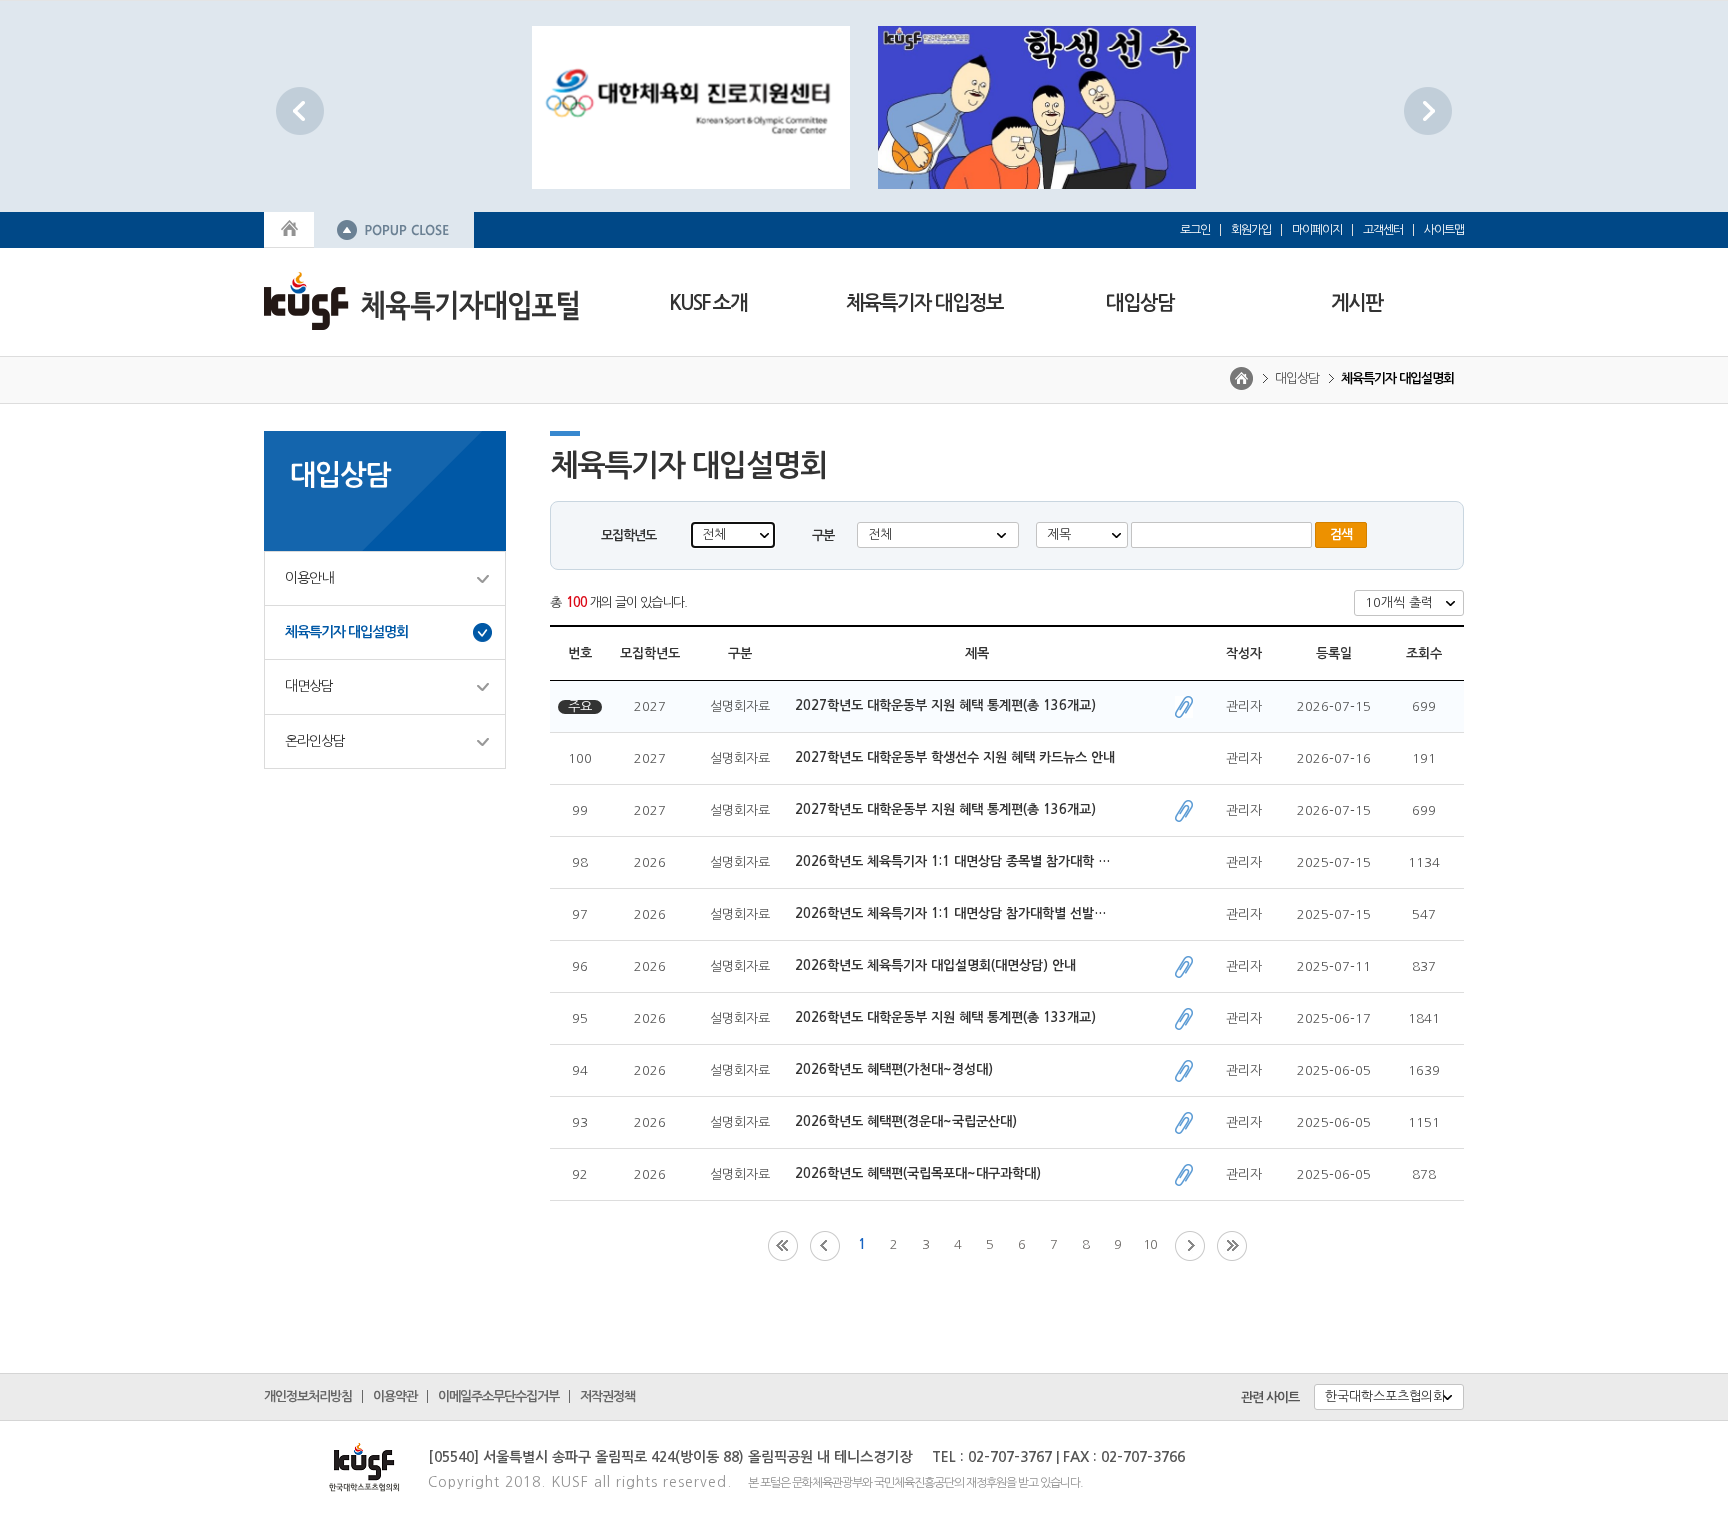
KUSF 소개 (708, 303)
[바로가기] (691, 107)
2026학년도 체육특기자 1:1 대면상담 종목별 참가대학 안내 (955, 861)
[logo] (422, 299)
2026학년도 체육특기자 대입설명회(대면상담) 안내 (937, 965)
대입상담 (1140, 303)
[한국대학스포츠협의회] (335, 1462)
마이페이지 (1317, 230)
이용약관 (395, 1396)
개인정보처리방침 (308, 1396)
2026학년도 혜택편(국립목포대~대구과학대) (918, 1173)
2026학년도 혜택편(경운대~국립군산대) (906, 1121)
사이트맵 (1444, 230)
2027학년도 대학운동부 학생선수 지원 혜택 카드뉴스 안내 (955, 757)
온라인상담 (315, 741)
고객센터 (1383, 230)
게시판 (1356, 303)
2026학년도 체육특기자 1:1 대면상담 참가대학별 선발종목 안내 (955, 913)
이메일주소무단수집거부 (498, 1396)
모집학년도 (628, 535)
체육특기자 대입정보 (924, 303)
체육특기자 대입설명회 (346, 632)
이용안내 (309, 578)
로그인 (1195, 230)
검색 (1341, 534)
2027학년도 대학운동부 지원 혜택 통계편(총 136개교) (945, 705)
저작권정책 (607, 1396)
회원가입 (1251, 230)
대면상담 (309, 686)
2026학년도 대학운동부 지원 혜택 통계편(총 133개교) (945, 1017)
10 (1150, 1244)
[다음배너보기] (1428, 110)
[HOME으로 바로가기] (289, 227)
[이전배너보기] (300, 110)
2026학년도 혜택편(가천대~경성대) (894, 1069)
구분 (823, 535)
